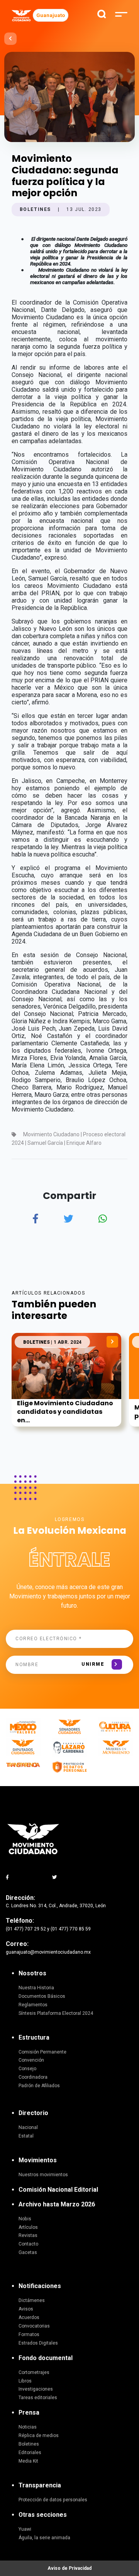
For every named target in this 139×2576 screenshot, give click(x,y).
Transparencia (40, 2485)
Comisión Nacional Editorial (58, 2190)
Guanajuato (51, 15)
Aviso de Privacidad (69, 2568)
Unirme (93, 1664)
